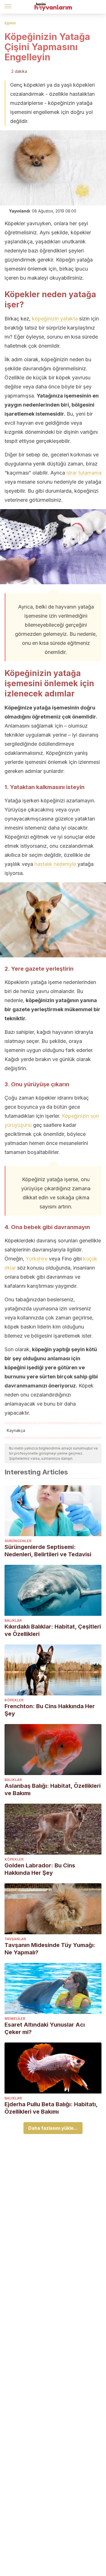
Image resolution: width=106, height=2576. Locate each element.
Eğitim (10, 23)
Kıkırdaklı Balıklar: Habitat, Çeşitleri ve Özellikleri (53, 1630)
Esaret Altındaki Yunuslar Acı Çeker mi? (45, 2028)
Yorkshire (37, 1259)
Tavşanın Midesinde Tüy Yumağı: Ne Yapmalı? (50, 1949)
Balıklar (13, 1620)
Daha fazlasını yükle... (53, 2128)
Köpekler (14, 1700)
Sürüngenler (18, 1541)
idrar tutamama (84, 473)
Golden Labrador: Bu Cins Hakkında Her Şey (40, 1869)
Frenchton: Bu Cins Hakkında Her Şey (50, 1710)
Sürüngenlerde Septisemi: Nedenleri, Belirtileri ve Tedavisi (48, 1551)
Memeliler (15, 2019)
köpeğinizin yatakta (55, 319)
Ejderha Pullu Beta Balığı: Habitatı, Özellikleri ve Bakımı (51, 2108)
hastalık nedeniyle (56, 864)
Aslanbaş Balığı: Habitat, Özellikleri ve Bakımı (53, 1789)
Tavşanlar (15, 1939)
